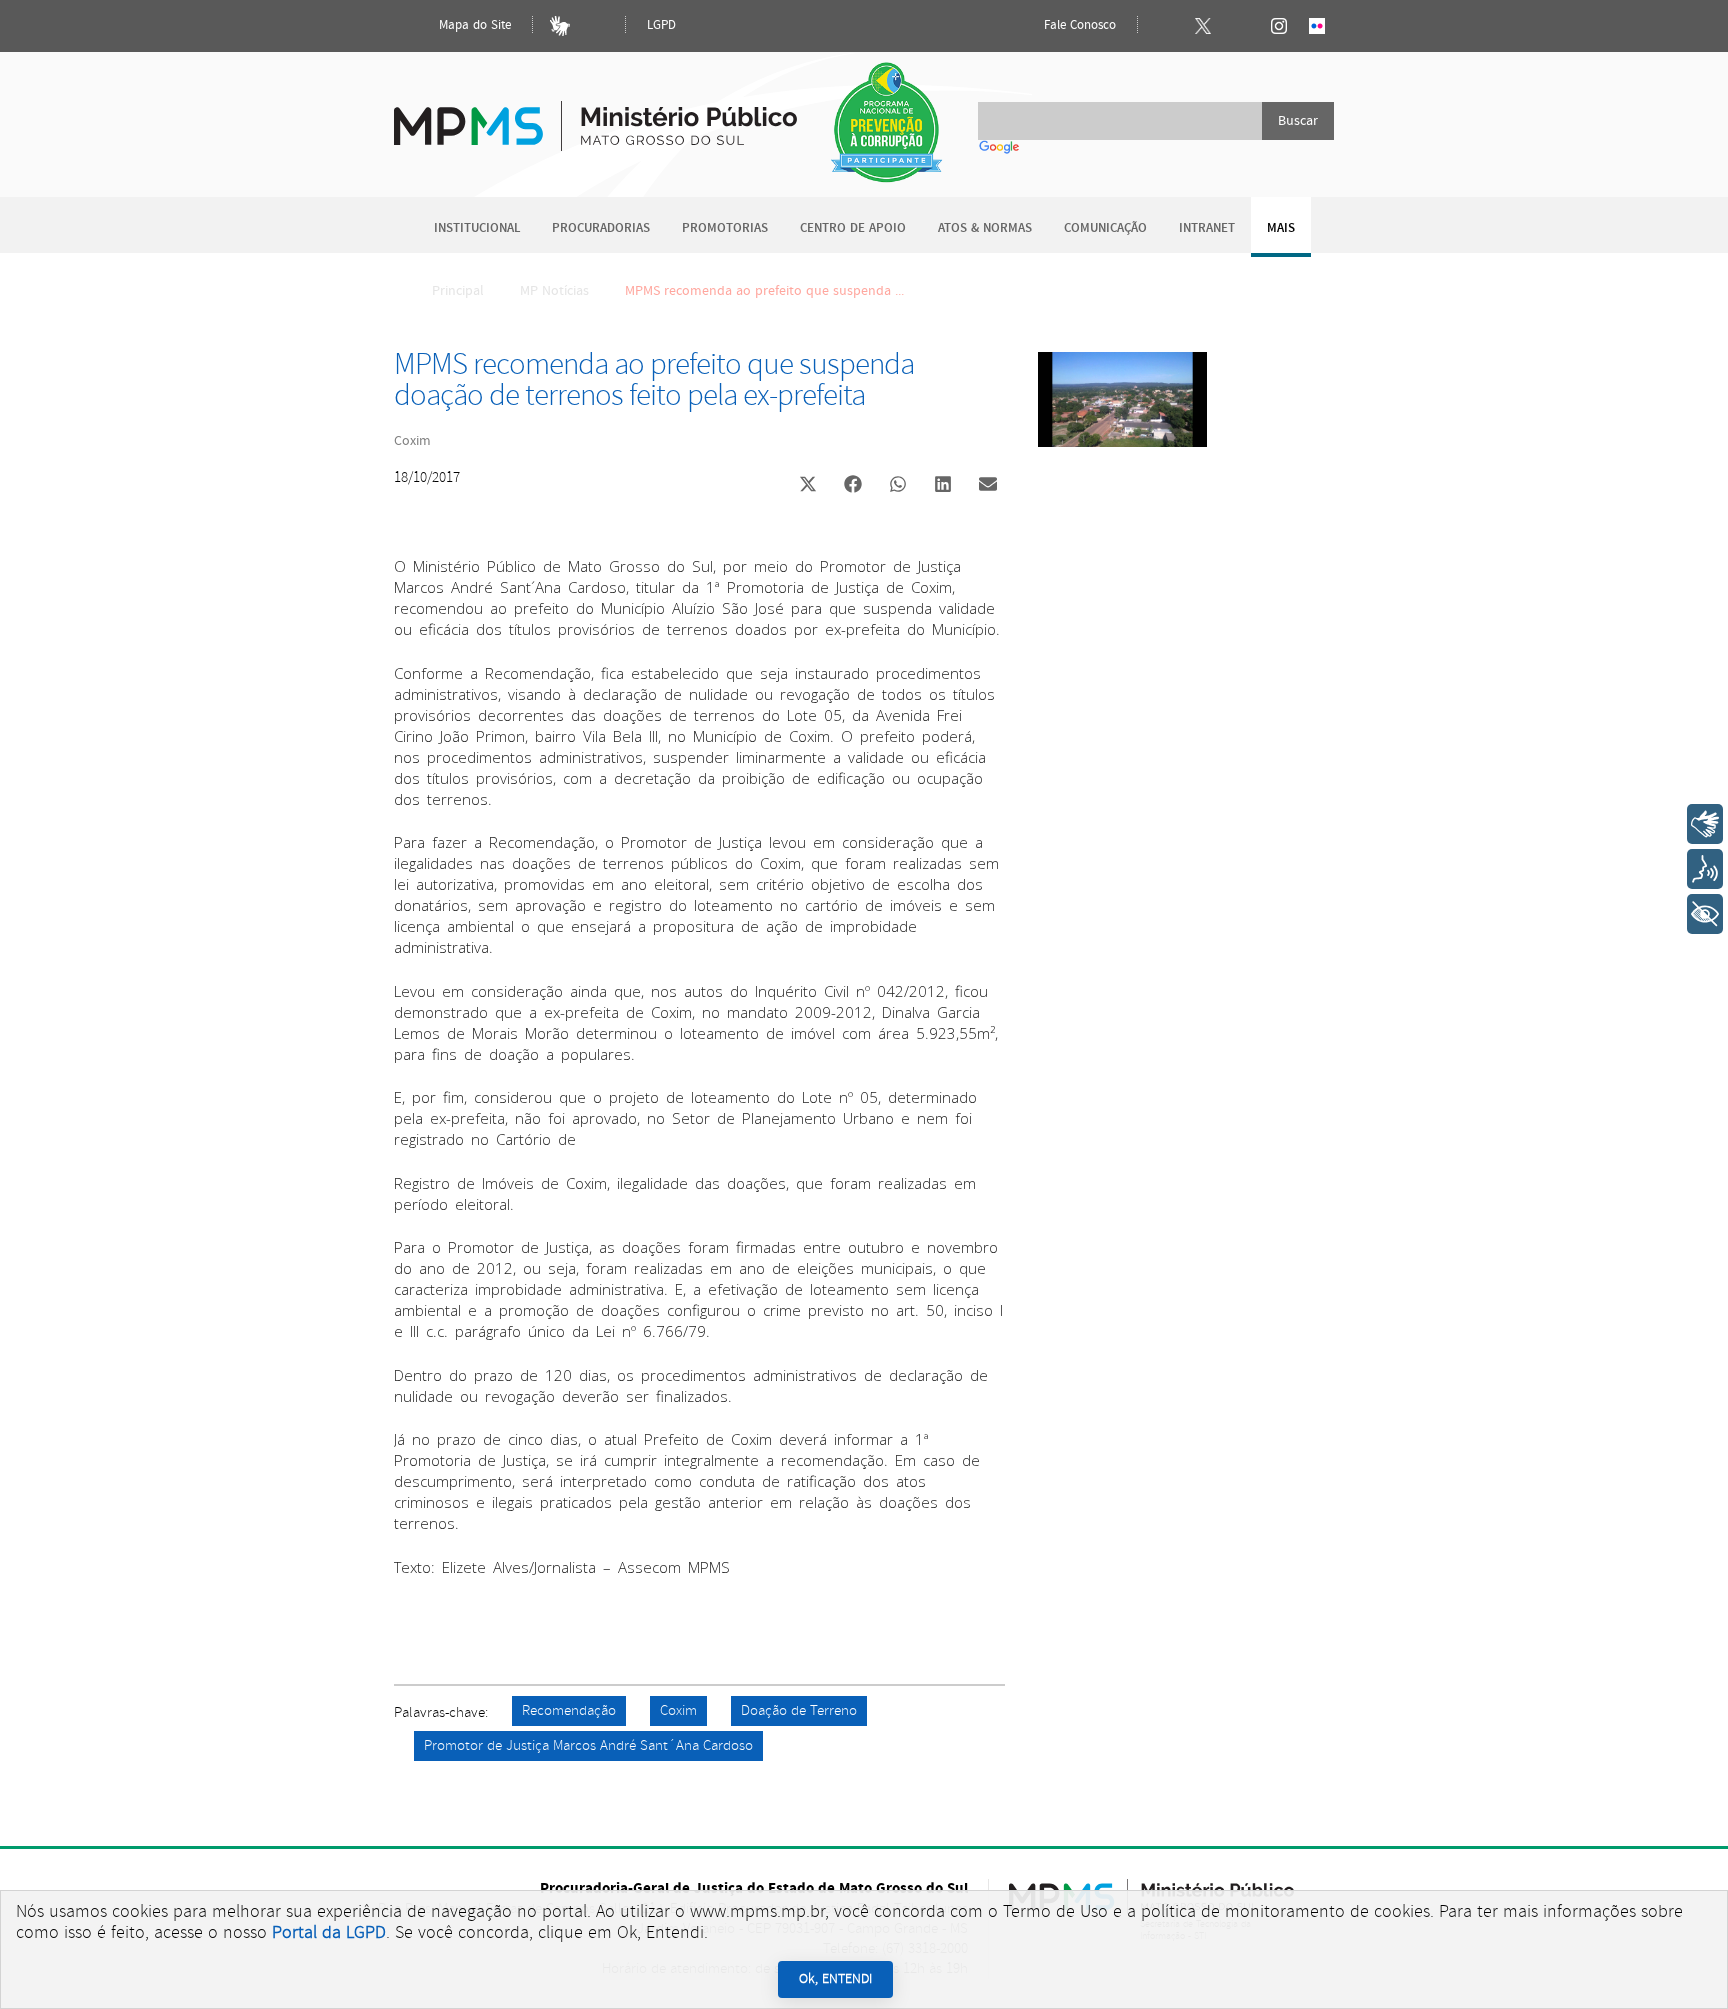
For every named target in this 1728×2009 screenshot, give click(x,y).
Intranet (1207, 228)
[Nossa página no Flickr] (1317, 26)
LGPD (661, 25)
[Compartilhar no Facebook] (853, 486)
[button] (807, 486)
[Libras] (560, 26)
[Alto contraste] (598, 26)
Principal (458, 291)
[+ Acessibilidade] (1705, 914)
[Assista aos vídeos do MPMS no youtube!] (1241, 26)
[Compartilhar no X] (808, 486)
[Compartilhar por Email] (988, 486)
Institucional (477, 228)
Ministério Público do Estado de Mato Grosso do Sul (595, 114)
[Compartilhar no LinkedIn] (943, 486)
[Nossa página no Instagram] (1279, 26)
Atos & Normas (985, 228)
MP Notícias (554, 291)
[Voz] (1705, 869)
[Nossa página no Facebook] (1165, 26)
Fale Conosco (1078, 25)
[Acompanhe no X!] (1203, 26)
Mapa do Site (473, 25)
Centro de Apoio (853, 228)
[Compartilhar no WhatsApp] (898, 486)
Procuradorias (601, 228)
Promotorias (725, 228)
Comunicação (1105, 228)
